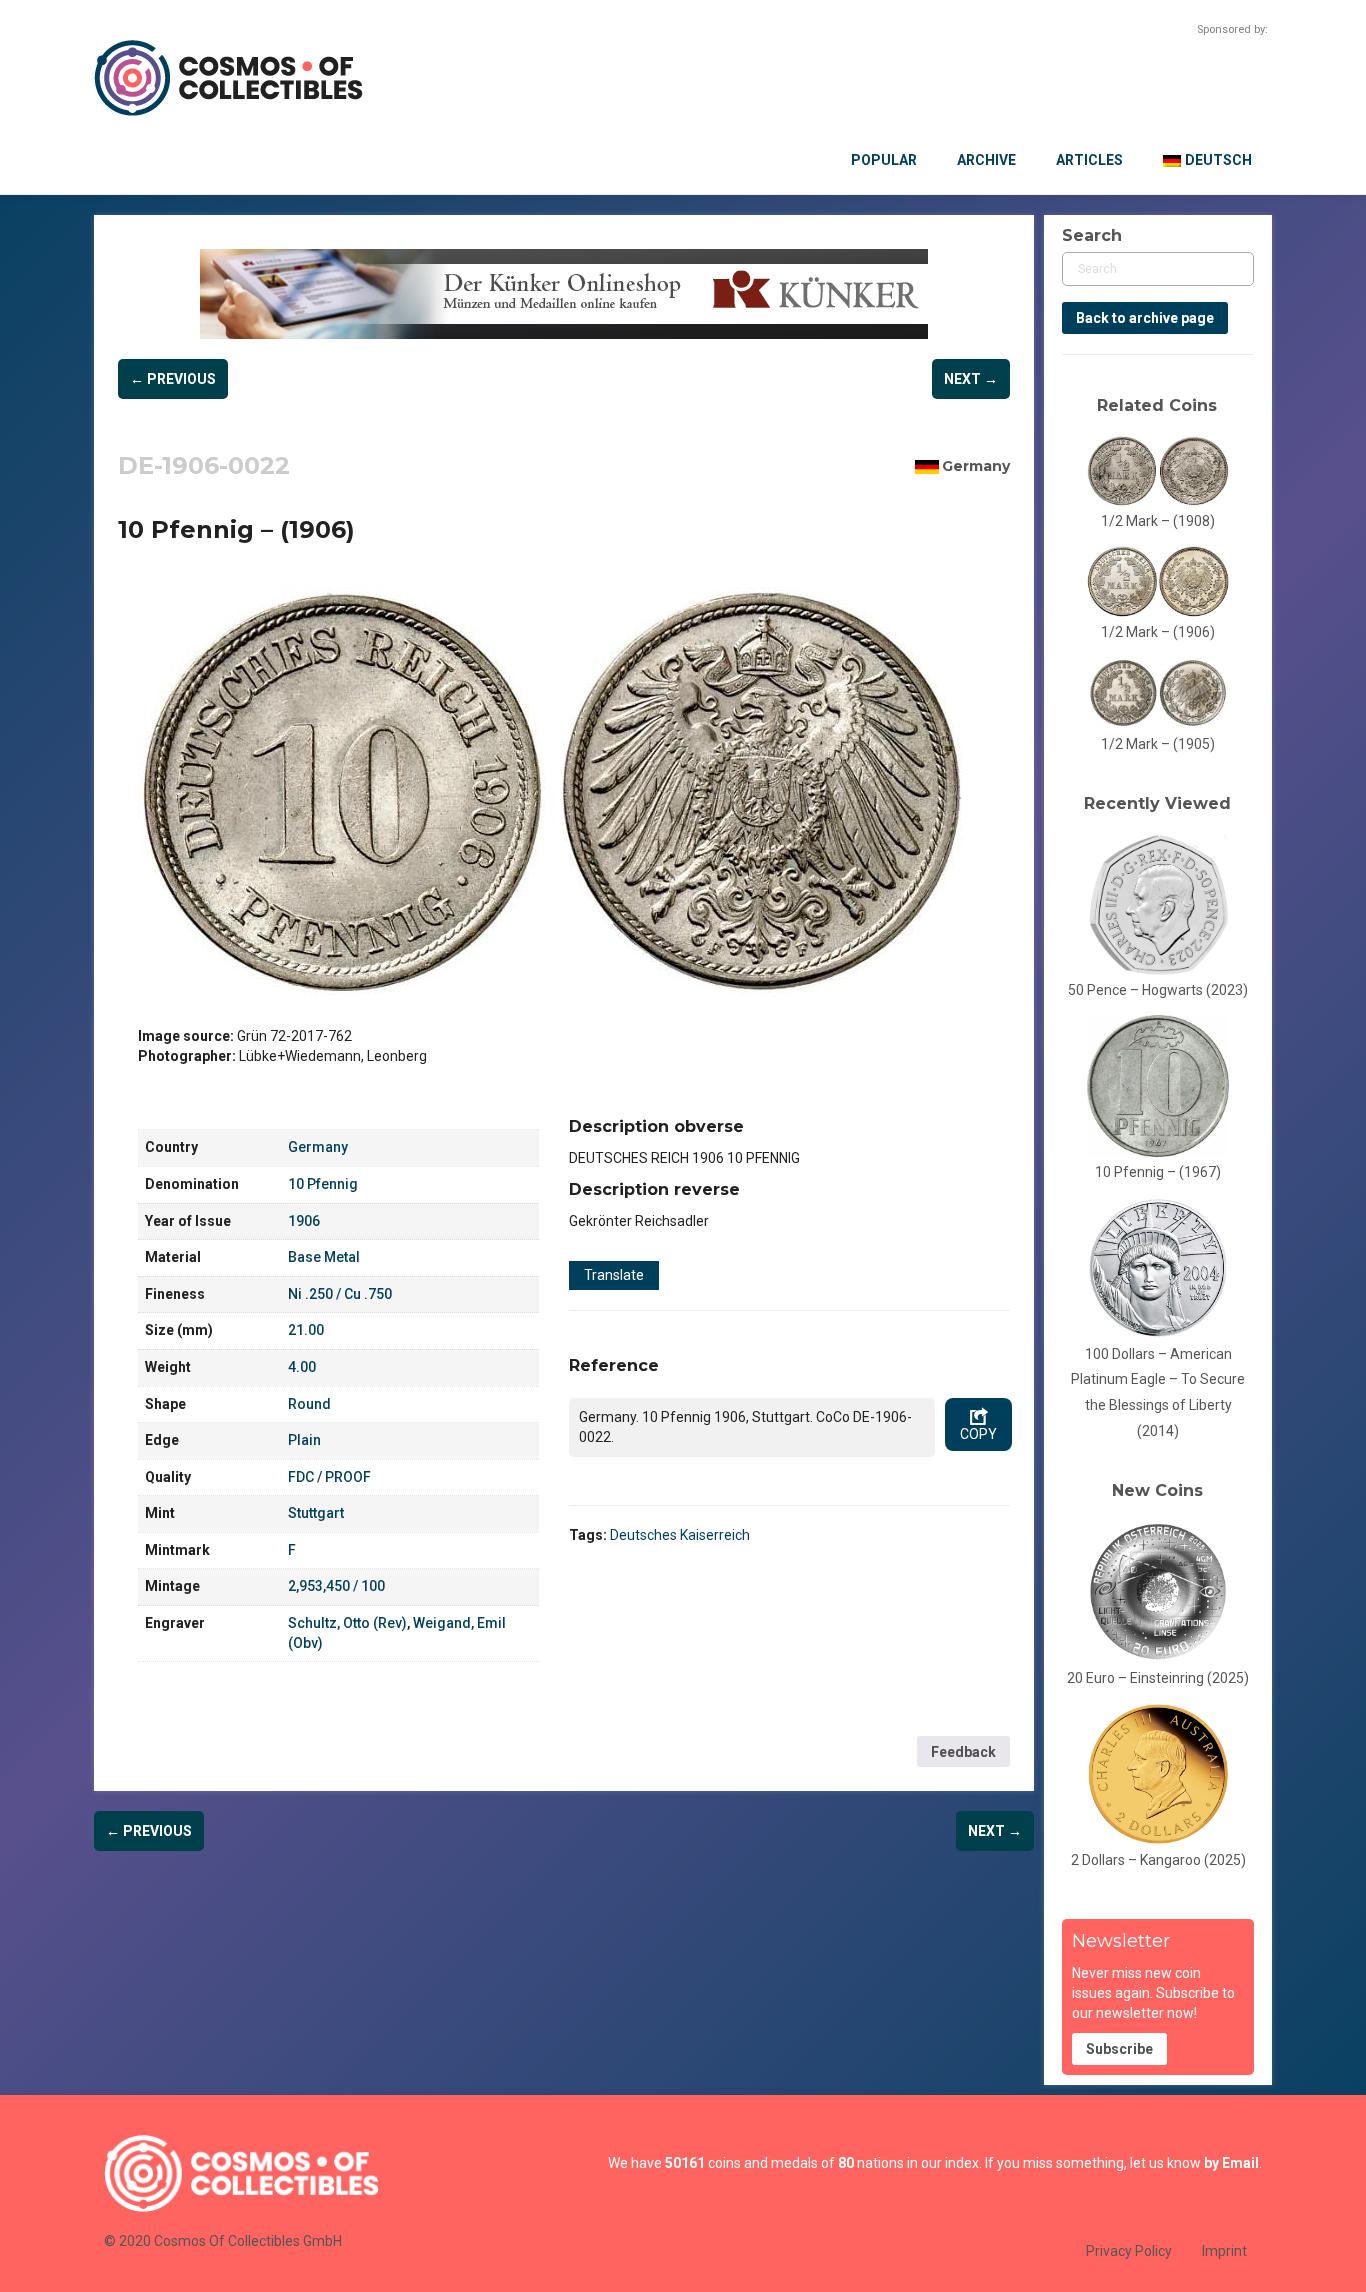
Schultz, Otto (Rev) (347, 1623)
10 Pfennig (323, 1184)
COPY (978, 1434)
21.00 (306, 1330)
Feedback (963, 1752)
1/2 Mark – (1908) (1158, 521)
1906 (304, 1221)
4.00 (302, 1367)
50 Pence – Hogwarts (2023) (1158, 990)
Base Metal (324, 1257)
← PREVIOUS (173, 379)
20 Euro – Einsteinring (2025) (1158, 1678)
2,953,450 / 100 (336, 1586)
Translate (614, 1275)
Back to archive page (1145, 318)
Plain (304, 1440)
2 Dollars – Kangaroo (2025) (1158, 1860)
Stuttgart (316, 1513)
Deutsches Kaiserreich (680, 1535)
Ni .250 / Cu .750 (340, 1294)
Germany (976, 466)
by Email (1231, 2163)
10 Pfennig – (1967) (1158, 1172)
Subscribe (1119, 2049)
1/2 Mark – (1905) (1158, 744)
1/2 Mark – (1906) (1158, 632)
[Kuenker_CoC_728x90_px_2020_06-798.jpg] (564, 294)
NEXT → (971, 379)
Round (309, 1404)
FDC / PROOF (329, 1477)
